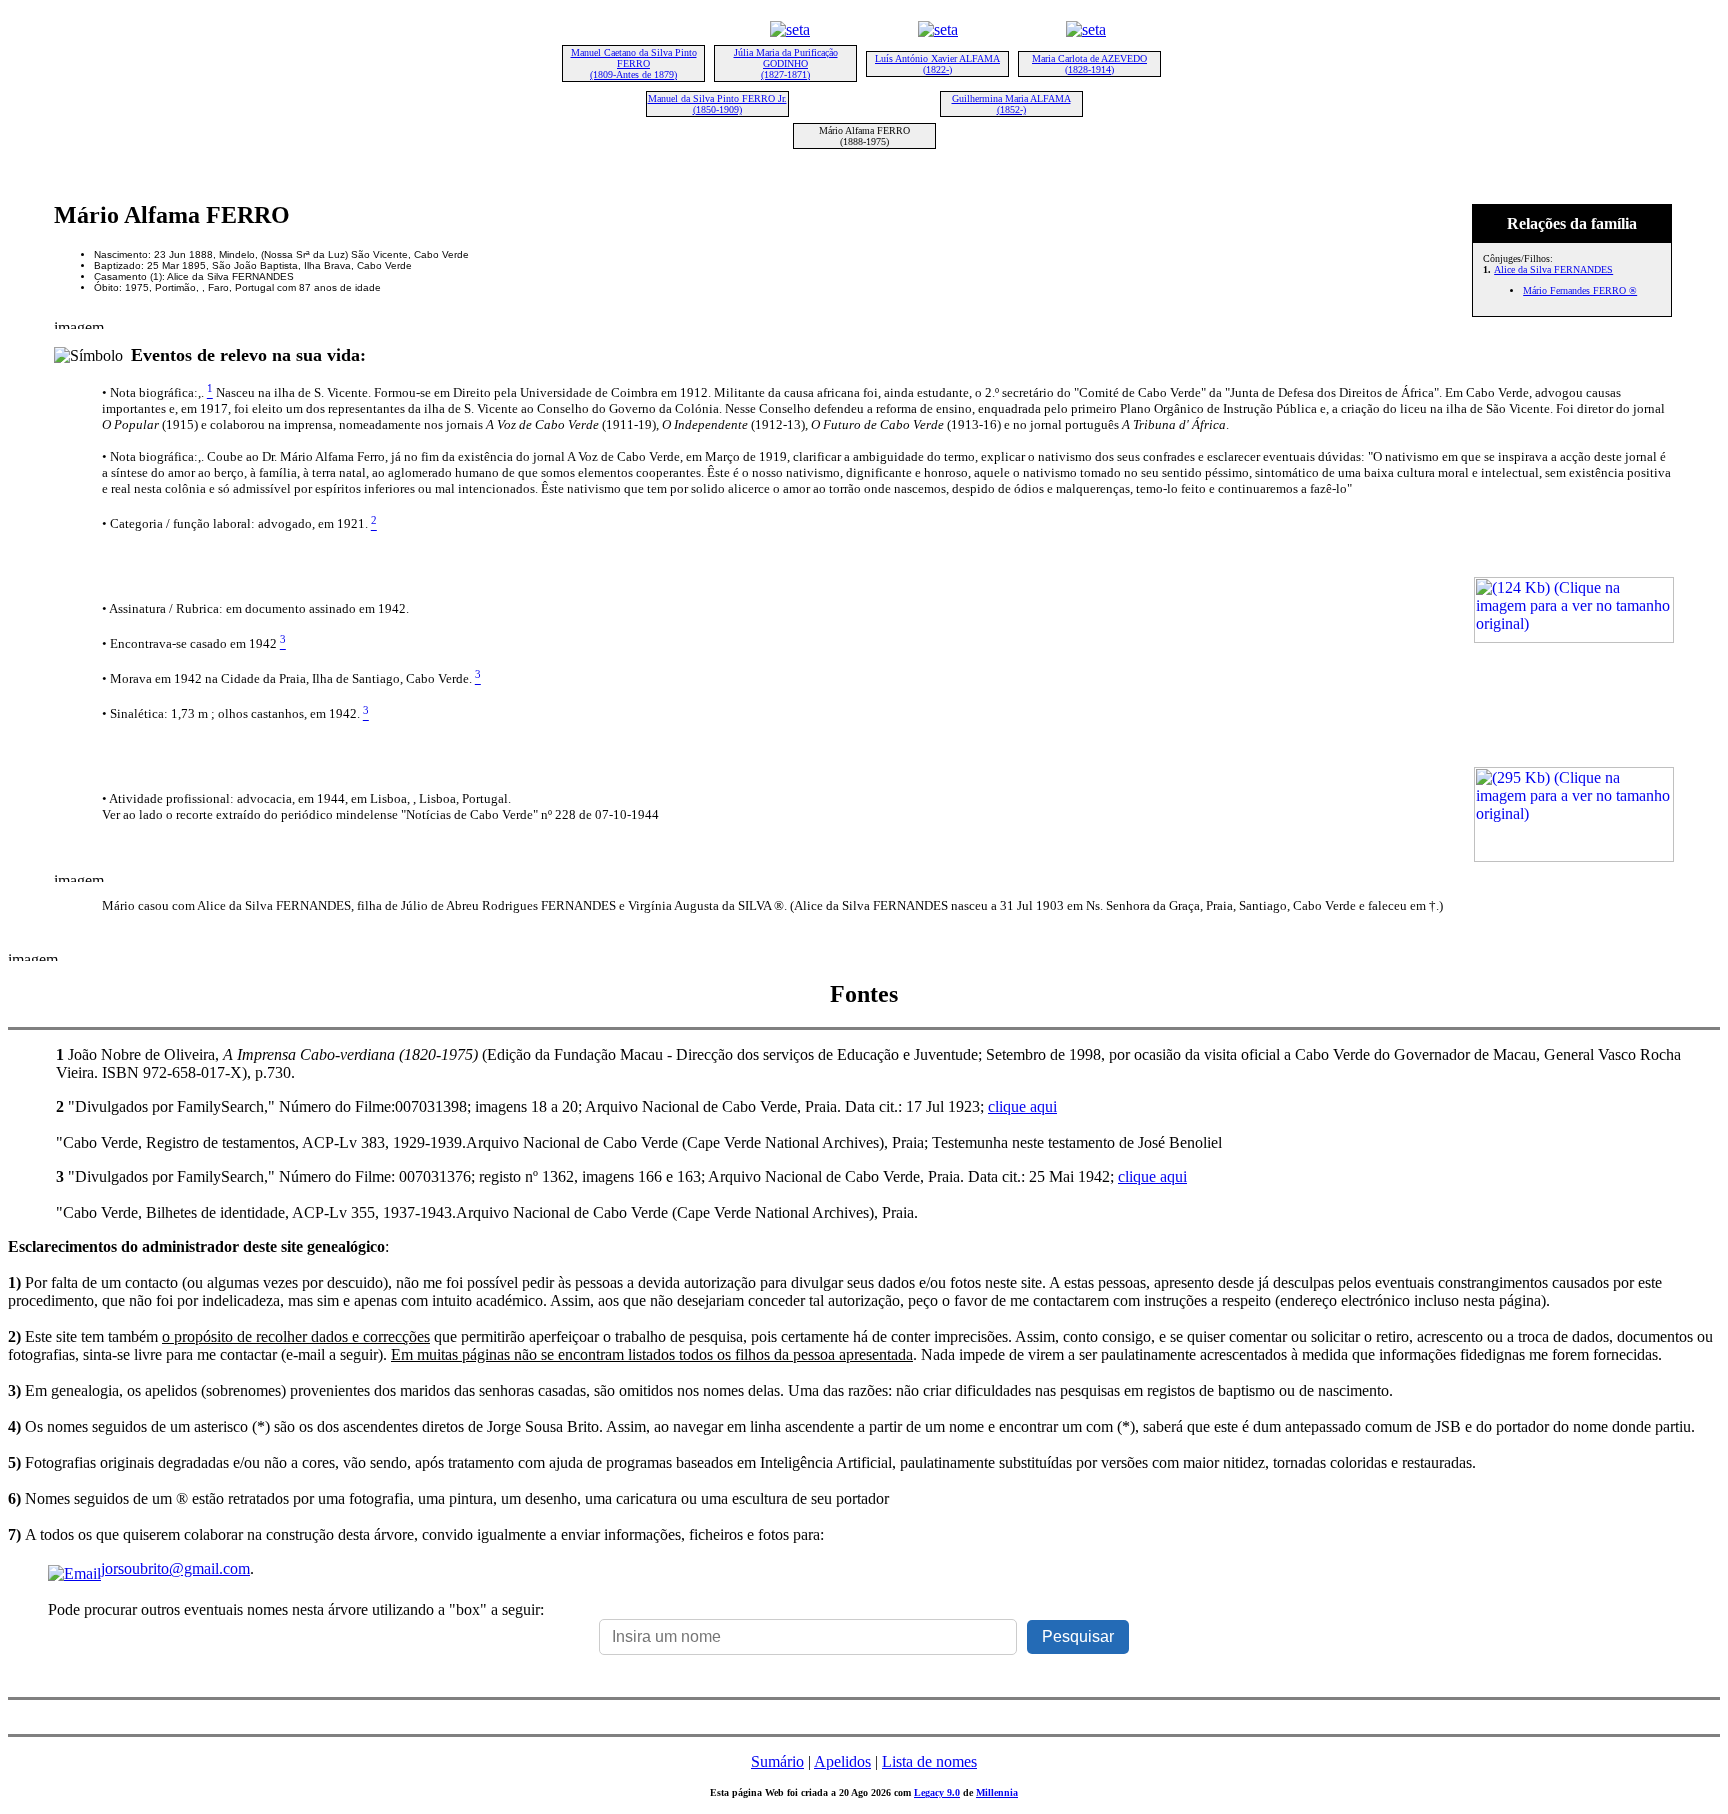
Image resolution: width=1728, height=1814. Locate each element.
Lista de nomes (929, 1761)
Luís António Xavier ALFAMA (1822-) (937, 64)
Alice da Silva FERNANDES (1553, 269)
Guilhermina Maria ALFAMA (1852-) (1011, 104)
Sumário (777, 1761)
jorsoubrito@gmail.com (175, 1568)
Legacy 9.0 (937, 1792)
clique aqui (1022, 1106)
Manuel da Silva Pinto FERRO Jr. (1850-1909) (717, 104)
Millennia (997, 1792)
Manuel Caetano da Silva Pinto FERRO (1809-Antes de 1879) (634, 63)
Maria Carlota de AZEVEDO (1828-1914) (1089, 64)
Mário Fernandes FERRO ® (1580, 290)
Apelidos (842, 1761)
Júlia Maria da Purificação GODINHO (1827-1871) (786, 63)
